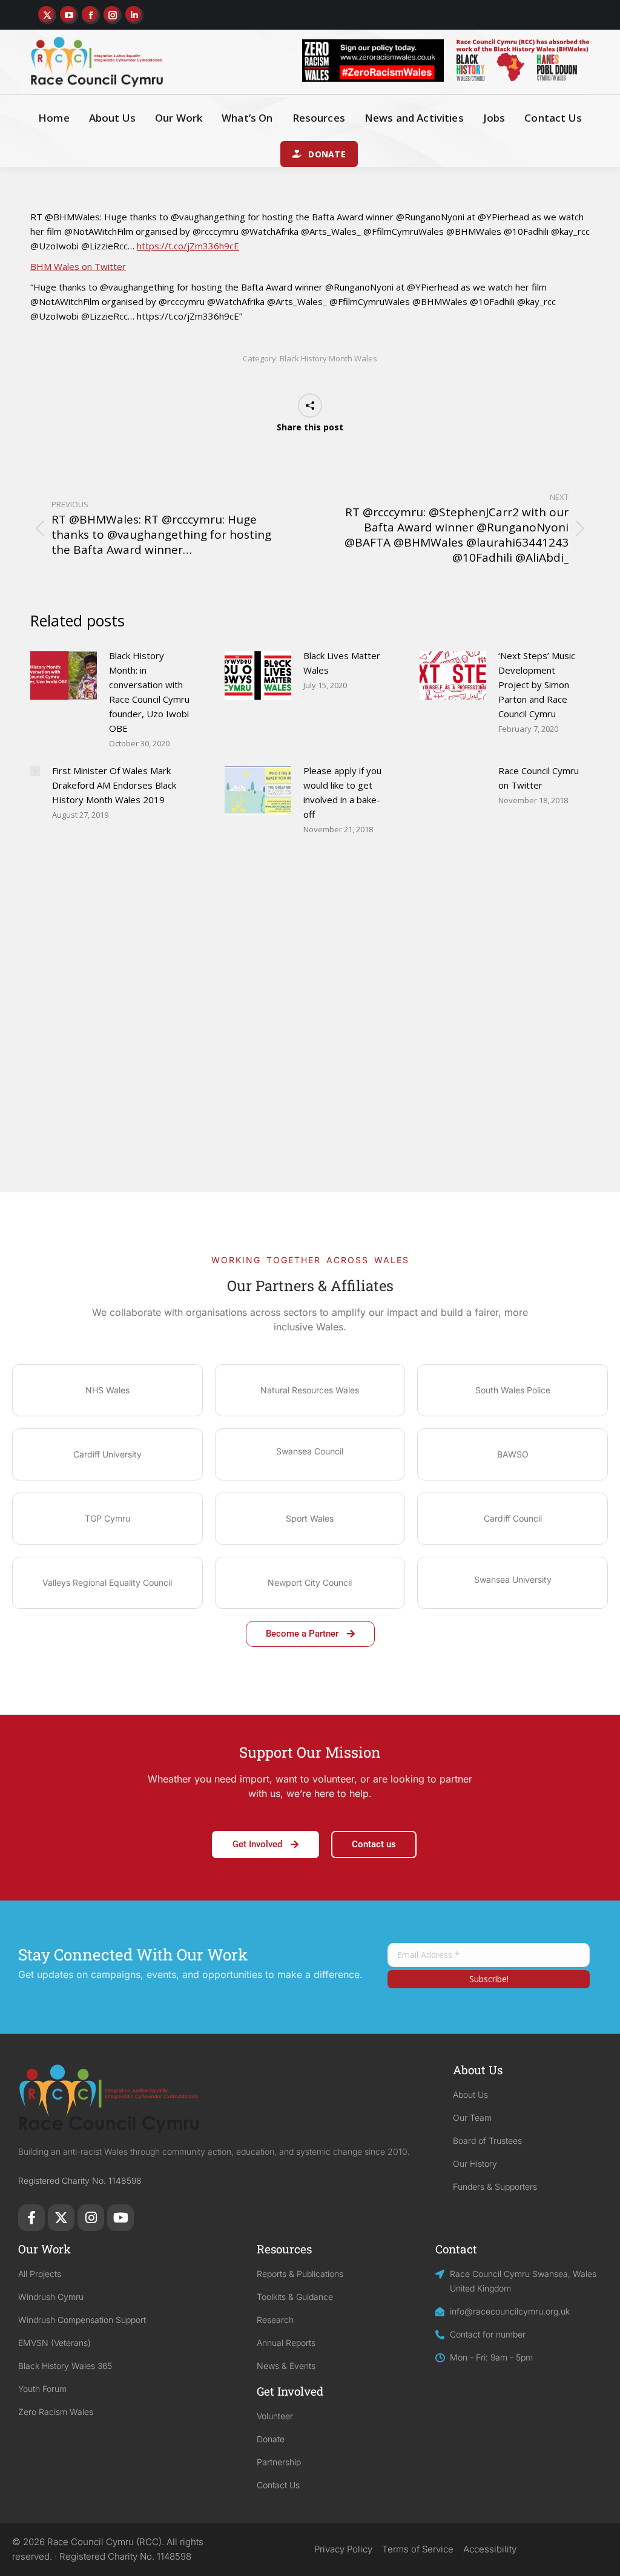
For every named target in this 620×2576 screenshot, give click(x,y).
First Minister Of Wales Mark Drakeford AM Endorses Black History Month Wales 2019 (114, 785)
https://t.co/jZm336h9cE (188, 246)
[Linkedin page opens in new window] (134, 15)
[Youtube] (120, 2218)
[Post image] (64, 675)
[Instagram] (91, 2218)
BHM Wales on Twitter (78, 266)
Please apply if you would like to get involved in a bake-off (342, 792)
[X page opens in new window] (47, 15)
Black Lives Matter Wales (342, 663)
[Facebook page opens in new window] (91, 15)
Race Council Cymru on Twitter (539, 778)
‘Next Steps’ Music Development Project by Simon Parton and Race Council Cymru (537, 685)
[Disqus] (310, 1037)
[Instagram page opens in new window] (113, 15)
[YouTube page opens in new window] (69, 15)
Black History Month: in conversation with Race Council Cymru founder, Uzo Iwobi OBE (149, 692)
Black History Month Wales (328, 358)
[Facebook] (31, 2218)
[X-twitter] (61, 2218)
